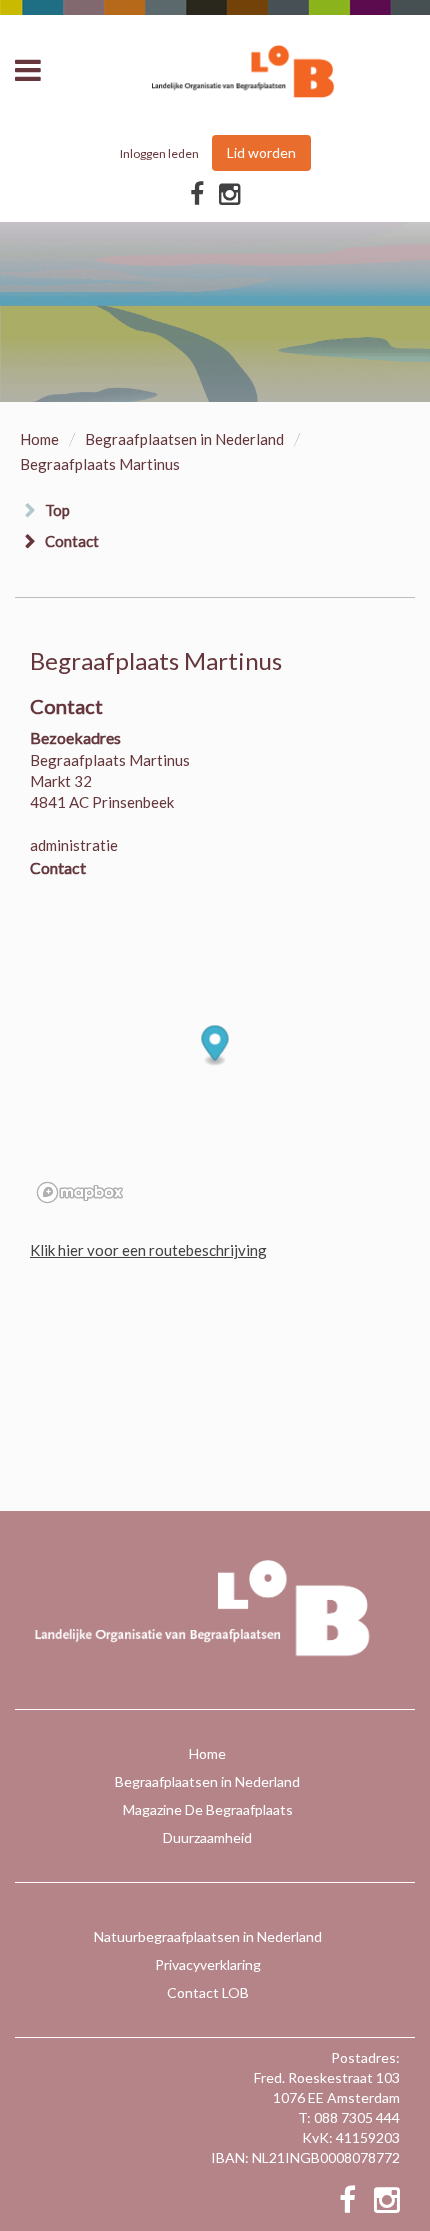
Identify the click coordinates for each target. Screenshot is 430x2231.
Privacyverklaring (208, 1964)
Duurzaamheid (207, 1837)
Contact (72, 541)
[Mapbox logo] (80, 1192)
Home (39, 439)
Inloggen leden (159, 153)
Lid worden (261, 152)
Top (57, 510)
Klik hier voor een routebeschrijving (148, 1250)
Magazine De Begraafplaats (208, 1809)
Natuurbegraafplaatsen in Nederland (208, 1936)
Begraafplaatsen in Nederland (184, 439)
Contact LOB (208, 1992)
